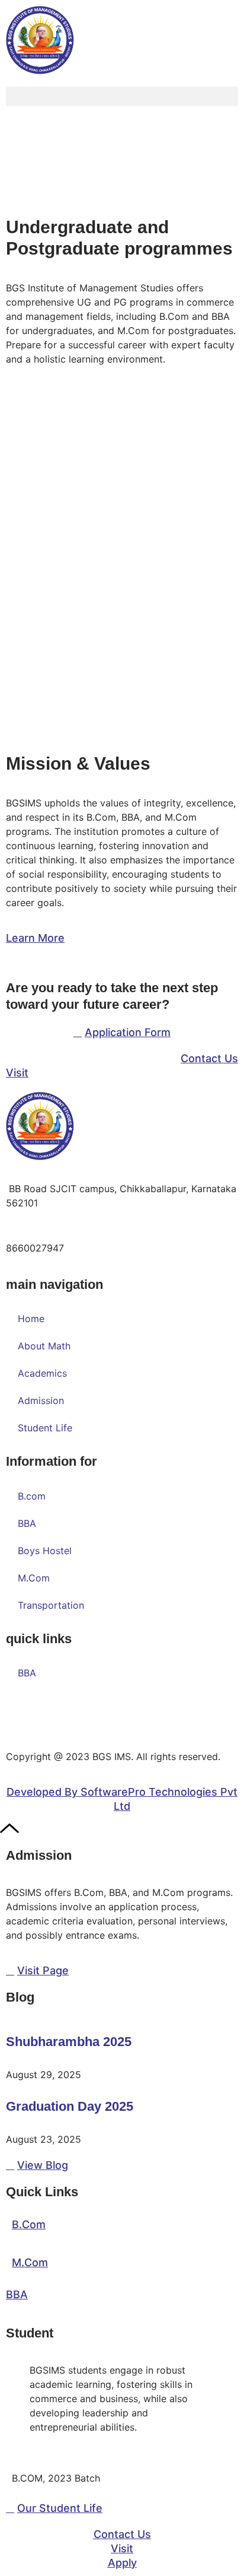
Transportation (51, 1605)
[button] (122, 96)
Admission (41, 1400)
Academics (42, 1373)
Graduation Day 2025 (70, 2106)
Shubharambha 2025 (69, 2042)
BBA (27, 1523)
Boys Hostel (45, 1551)
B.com (32, 1496)
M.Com (34, 1578)
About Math (44, 1346)
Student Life (45, 1428)
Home (31, 1319)
